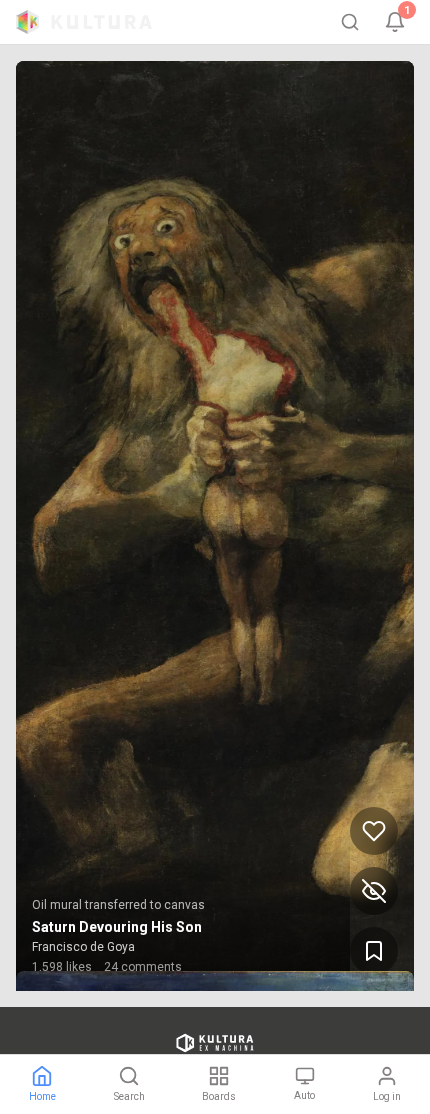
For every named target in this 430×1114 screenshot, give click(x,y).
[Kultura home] (84, 22)
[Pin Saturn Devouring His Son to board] (374, 951)
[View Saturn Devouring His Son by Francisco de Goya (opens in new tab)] (215, 526)
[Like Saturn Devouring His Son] (374, 831)
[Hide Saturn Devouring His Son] (374, 891)
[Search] (350, 22)
